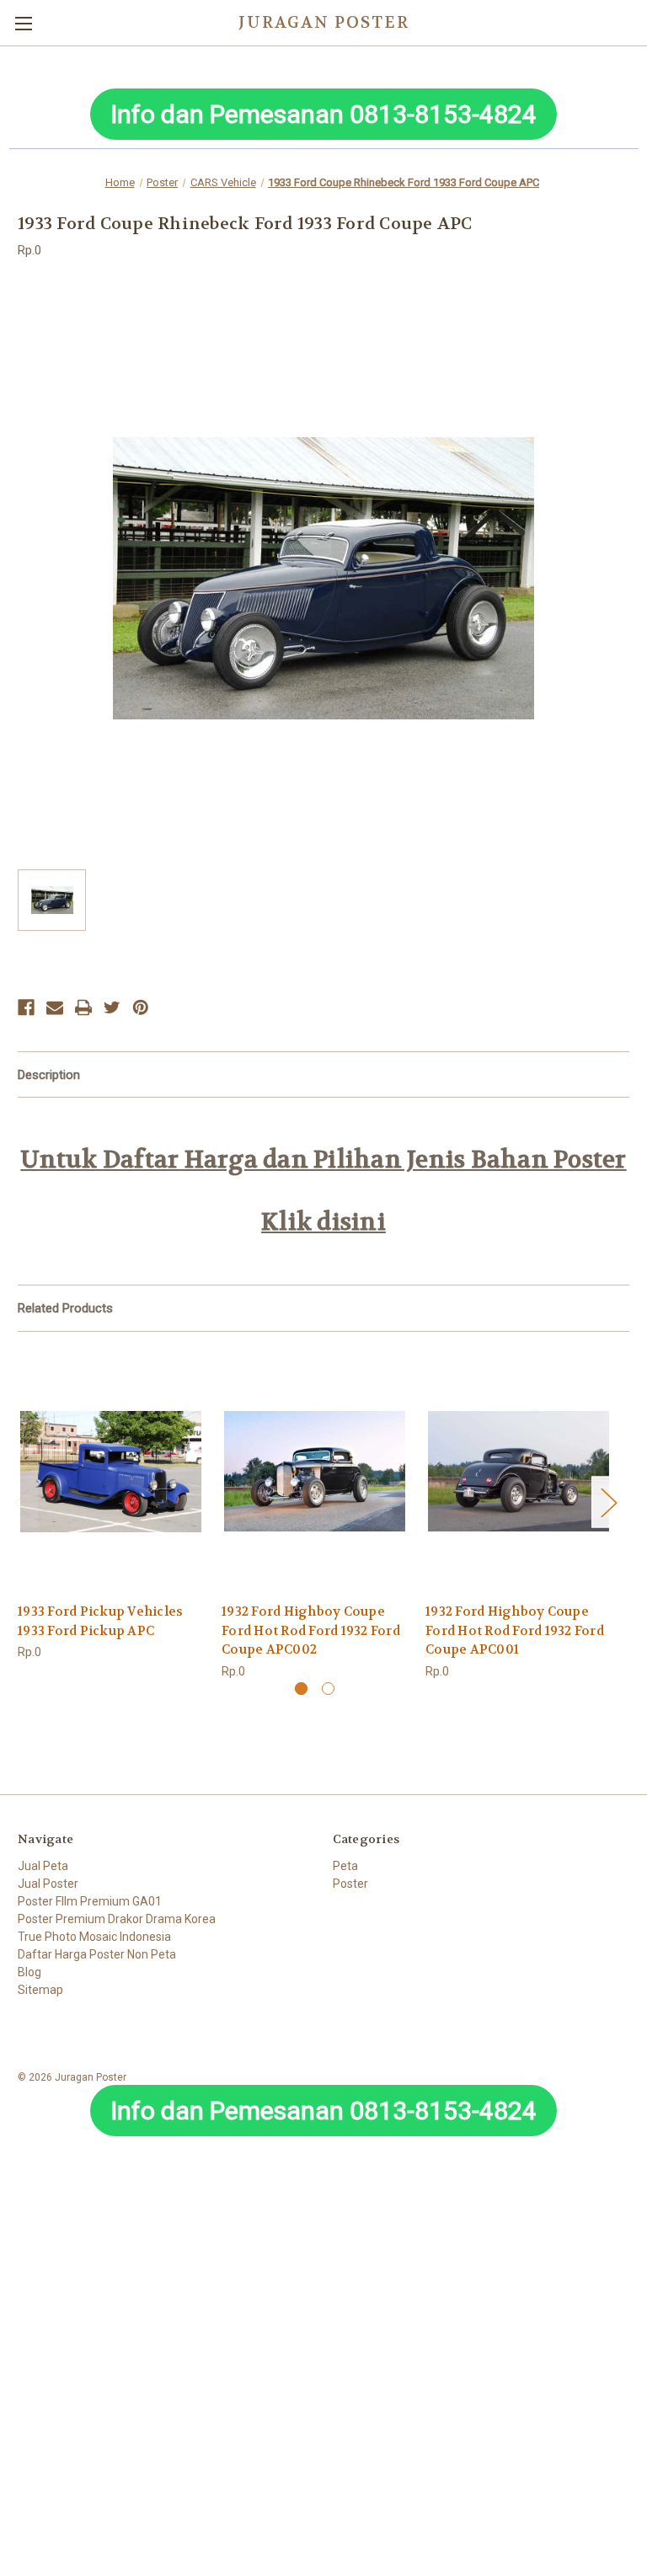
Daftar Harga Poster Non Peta (97, 1954)
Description (49, 1075)
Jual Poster (48, 1884)
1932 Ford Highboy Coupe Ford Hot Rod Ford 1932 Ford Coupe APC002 (311, 1630)
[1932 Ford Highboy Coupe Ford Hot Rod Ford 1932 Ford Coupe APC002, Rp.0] (315, 1471)
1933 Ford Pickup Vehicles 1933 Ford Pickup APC (100, 1621)
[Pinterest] (141, 1007)
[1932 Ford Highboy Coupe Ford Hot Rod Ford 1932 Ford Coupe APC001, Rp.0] (519, 1471)
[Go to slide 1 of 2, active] (301, 1689)
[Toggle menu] (23, 23)
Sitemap (40, 1990)
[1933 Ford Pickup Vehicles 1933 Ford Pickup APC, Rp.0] (111, 1471)
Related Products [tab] (65, 1308)
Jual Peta (43, 1866)
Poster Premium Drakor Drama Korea (117, 1919)
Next (608, 1502)
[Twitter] (112, 1007)
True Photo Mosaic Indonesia (94, 1937)
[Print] (83, 1007)
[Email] (55, 1007)
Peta (345, 1866)
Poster (350, 1884)
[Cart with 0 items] (638, 22)
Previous (22, 1502)
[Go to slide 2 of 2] (328, 1689)
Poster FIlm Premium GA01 (90, 1901)
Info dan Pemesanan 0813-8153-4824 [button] (323, 114)
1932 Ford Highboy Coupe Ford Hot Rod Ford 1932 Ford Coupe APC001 (515, 1630)
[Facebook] (26, 1007)
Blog (29, 1972)
